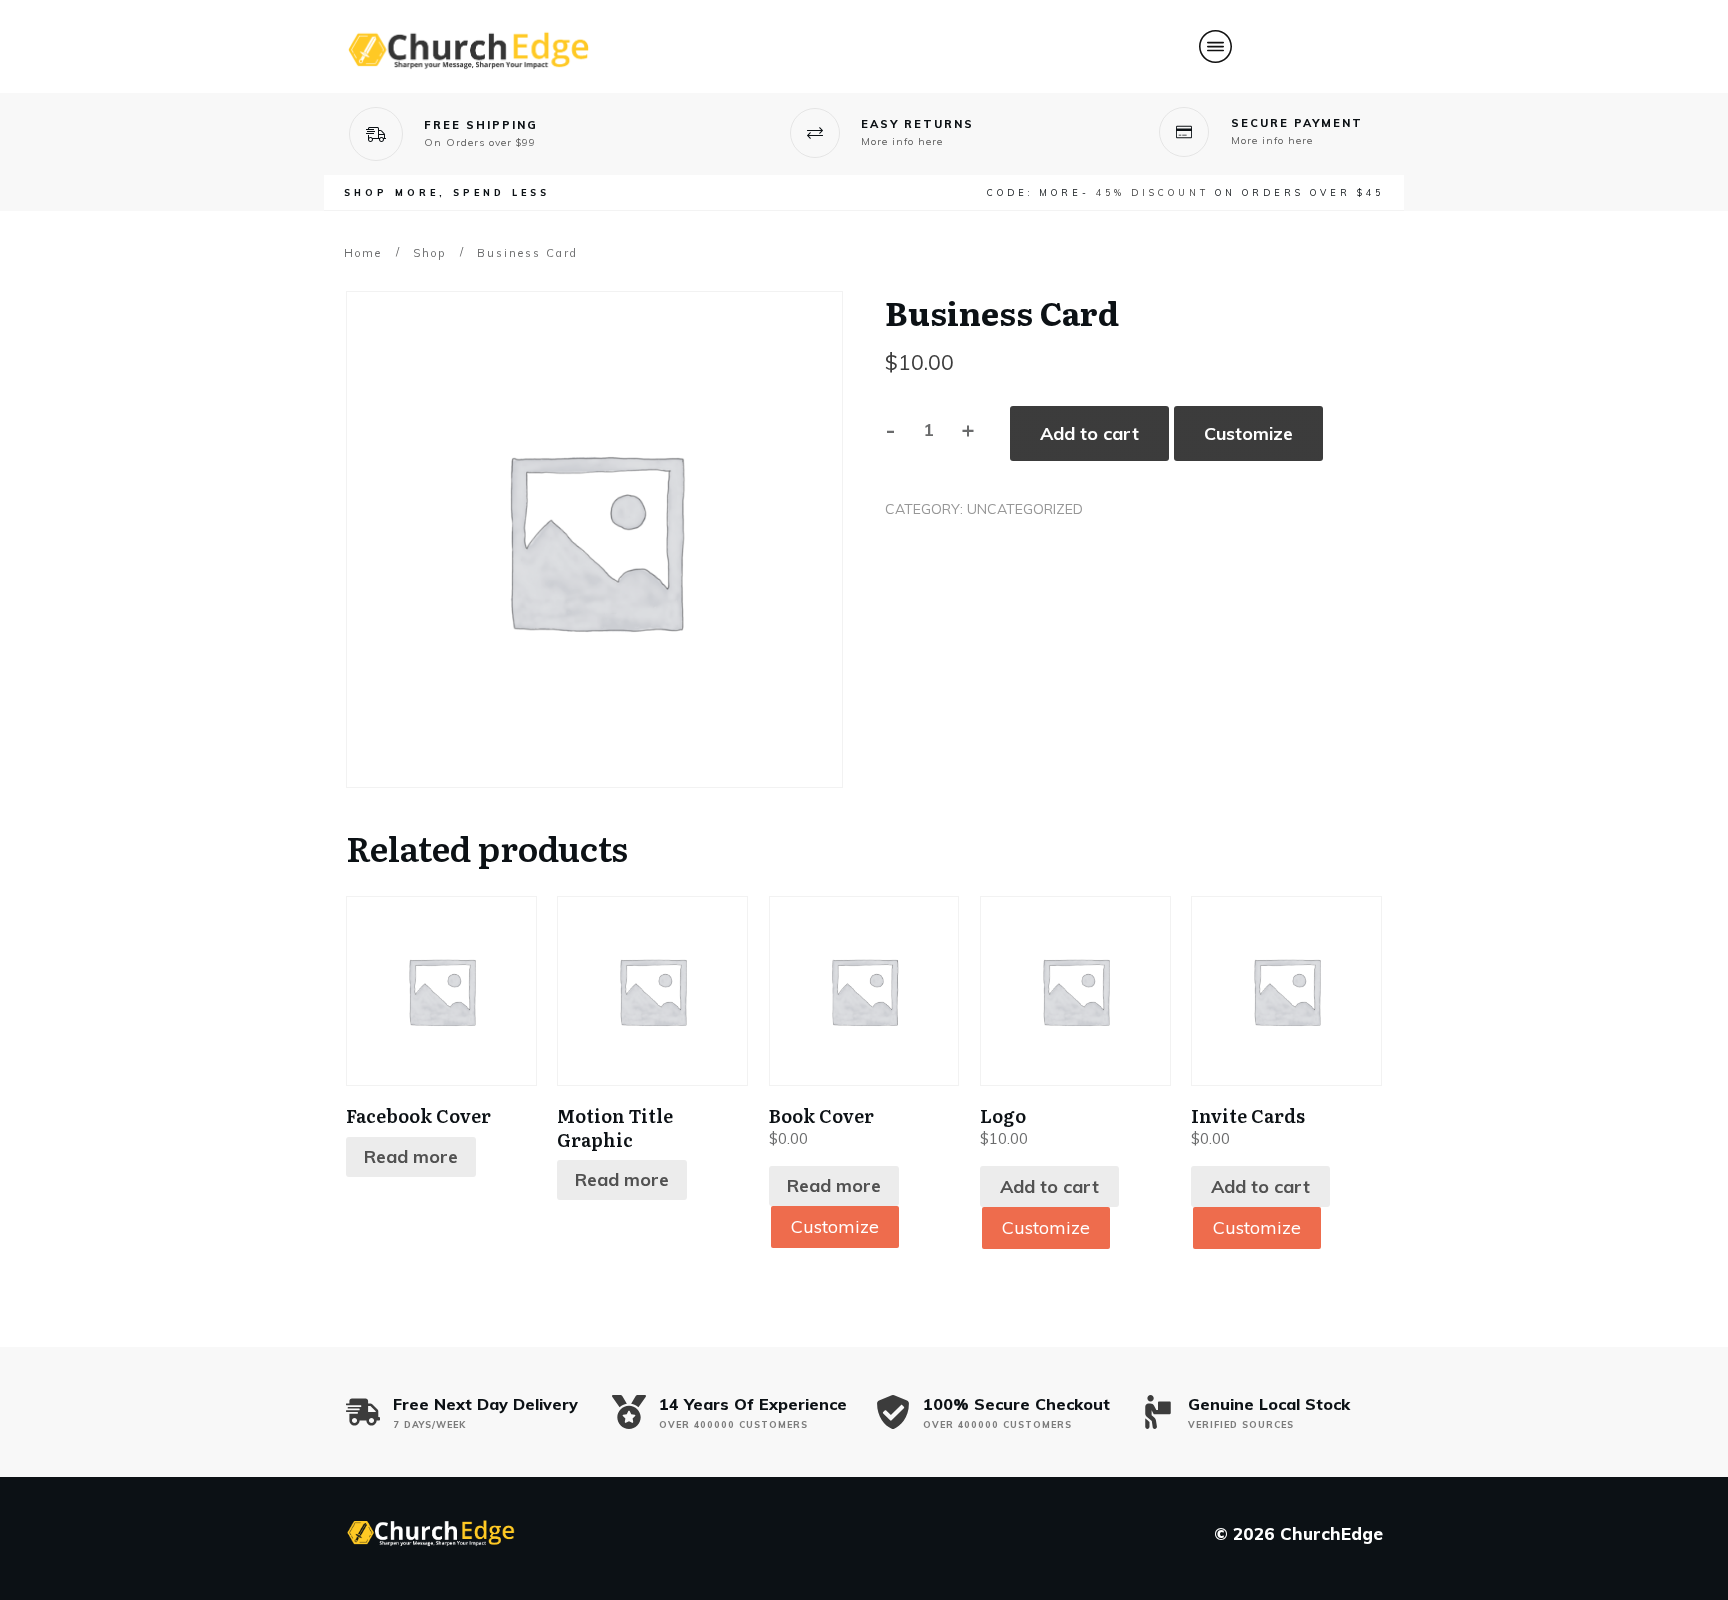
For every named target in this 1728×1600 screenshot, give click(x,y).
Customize (1248, 433)
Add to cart (1089, 433)
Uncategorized (1025, 509)
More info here (902, 141)
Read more (411, 1156)
